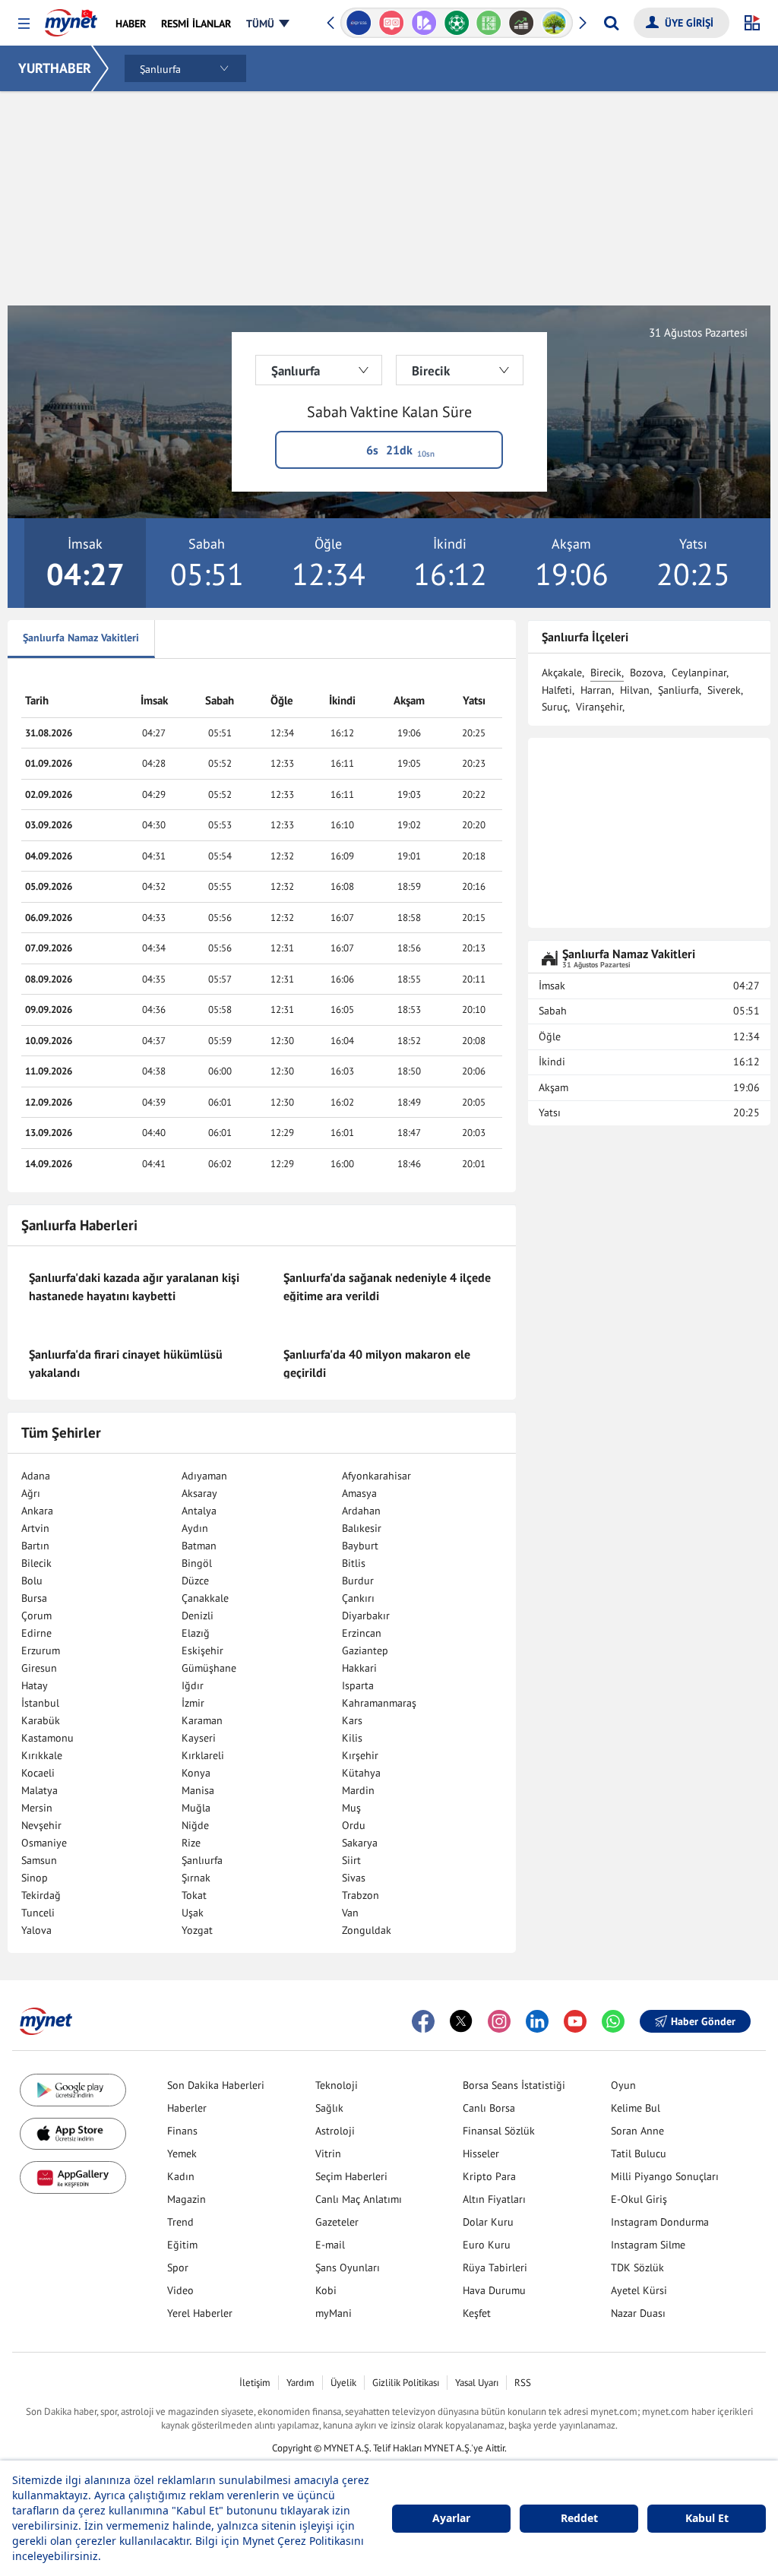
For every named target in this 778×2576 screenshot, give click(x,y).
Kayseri (199, 1738)
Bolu (32, 1581)
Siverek (724, 690)
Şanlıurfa (202, 1860)
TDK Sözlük (637, 2267)
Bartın (35, 1546)
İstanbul (40, 1703)
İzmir (193, 1703)
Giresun (39, 1668)
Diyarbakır (366, 1616)
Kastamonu (47, 1738)
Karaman (202, 1720)
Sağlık (329, 2108)
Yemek (182, 2154)
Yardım (300, 2383)
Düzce (195, 1581)
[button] (24, 24)
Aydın (195, 1528)
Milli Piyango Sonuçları (665, 2176)
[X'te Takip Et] (461, 2021)
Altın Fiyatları (494, 2199)
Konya (196, 1773)
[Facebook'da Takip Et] (423, 2021)
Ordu (354, 1825)
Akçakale (562, 672)
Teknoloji (337, 2085)
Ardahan (361, 1511)
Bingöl (197, 1563)
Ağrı (31, 1493)
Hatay (35, 1685)
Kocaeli (38, 1773)
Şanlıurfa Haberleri (79, 1225)
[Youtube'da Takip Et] (575, 2021)
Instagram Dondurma (660, 2222)
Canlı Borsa (489, 2108)
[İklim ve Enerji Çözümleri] (554, 23)
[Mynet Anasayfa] (71, 18)
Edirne (36, 1633)
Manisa (198, 1790)
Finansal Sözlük (499, 2131)
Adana (36, 1476)
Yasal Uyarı (477, 2383)
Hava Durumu (494, 2290)
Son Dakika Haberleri (216, 2085)
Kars (352, 1720)
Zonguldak (367, 1930)
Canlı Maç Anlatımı (359, 2199)
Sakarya (360, 1843)
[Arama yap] (611, 23)
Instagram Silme (648, 2245)
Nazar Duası (638, 2313)
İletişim (255, 2383)
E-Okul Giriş (639, 2199)
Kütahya (361, 1773)
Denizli (198, 1616)
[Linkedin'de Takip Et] (537, 2021)
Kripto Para (489, 2176)
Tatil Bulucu (639, 2154)
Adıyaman (204, 1476)
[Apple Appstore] (73, 2134)
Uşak (193, 1913)
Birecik (606, 672)
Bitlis (354, 1563)
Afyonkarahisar (376, 1476)
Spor (178, 2267)
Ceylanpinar (699, 672)
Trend (180, 2222)
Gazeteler (337, 2222)
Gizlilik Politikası (406, 2383)
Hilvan (635, 690)
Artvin (35, 1528)
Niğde (195, 1825)
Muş (351, 1808)
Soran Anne (637, 2131)
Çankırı (358, 1598)
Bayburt (360, 1546)
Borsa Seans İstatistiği (514, 2085)
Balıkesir (362, 1528)
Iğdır (193, 1685)
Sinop (35, 1878)
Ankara (37, 1511)
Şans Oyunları (348, 2267)
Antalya (199, 1511)
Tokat (194, 1895)
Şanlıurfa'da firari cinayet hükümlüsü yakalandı (126, 1363)
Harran (596, 690)
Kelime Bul (636, 2108)
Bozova (647, 672)
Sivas (354, 1878)
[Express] (359, 23)
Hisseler (481, 2154)
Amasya (359, 1493)
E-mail (330, 2245)
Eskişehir (202, 1650)
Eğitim (182, 2245)
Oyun (623, 2085)
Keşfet (477, 2313)
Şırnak (196, 1878)
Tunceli (38, 1913)
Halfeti (557, 690)
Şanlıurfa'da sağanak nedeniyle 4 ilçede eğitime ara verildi (387, 1286)
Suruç (555, 707)
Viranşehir (599, 707)
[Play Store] (73, 2090)
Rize (191, 1843)
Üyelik (343, 2383)
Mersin (37, 1808)
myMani (334, 2313)
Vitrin (328, 2154)
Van (350, 1913)
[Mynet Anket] (392, 23)
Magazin (187, 2199)
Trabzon (361, 1895)
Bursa (34, 1598)
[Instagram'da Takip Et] (499, 2021)
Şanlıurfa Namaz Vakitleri (81, 638)
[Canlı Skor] (456, 23)
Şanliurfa (678, 690)
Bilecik (36, 1563)
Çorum (36, 1616)
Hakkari (359, 1668)
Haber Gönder (703, 2021)
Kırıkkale (42, 1755)
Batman (199, 1546)
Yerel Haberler (200, 2313)
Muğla (196, 1808)
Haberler (187, 2108)
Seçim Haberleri (351, 2176)
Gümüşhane (209, 1668)
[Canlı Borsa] (522, 23)
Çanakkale (205, 1598)
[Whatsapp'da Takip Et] (613, 2021)
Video (180, 2290)
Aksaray (199, 1493)
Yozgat (197, 1930)
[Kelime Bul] (489, 23)
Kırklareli (203, 1755)
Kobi (326, 2290)
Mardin (358, 1790)
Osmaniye (44, 1843)
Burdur (358, 1581)
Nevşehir (41, 1825)
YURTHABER (55, 68)
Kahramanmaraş (379, 1703)
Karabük (41, 1720)
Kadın (181, 2176)
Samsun (39, 1860)
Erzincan (362, 1633)
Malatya (40, 1790)
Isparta (358, 1685)
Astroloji (335, 2131)
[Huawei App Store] (73, 2177)
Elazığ (196, 1633)
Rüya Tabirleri (495, 2267)
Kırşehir (360, 1755)
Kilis (352, 1738)
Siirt (351, 1860)
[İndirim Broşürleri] (424, 23)
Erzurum (41, 1650)
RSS (523, 2383)
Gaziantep (365, 1650)
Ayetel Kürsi (639, 2290)
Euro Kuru (487, 2245)
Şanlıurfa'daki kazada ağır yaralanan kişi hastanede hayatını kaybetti (134, 1286)
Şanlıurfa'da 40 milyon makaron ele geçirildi (377, 1363)
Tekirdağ (41, 1895)
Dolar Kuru (488, 2222)
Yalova (36, 1930)
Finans (182, 2131)
